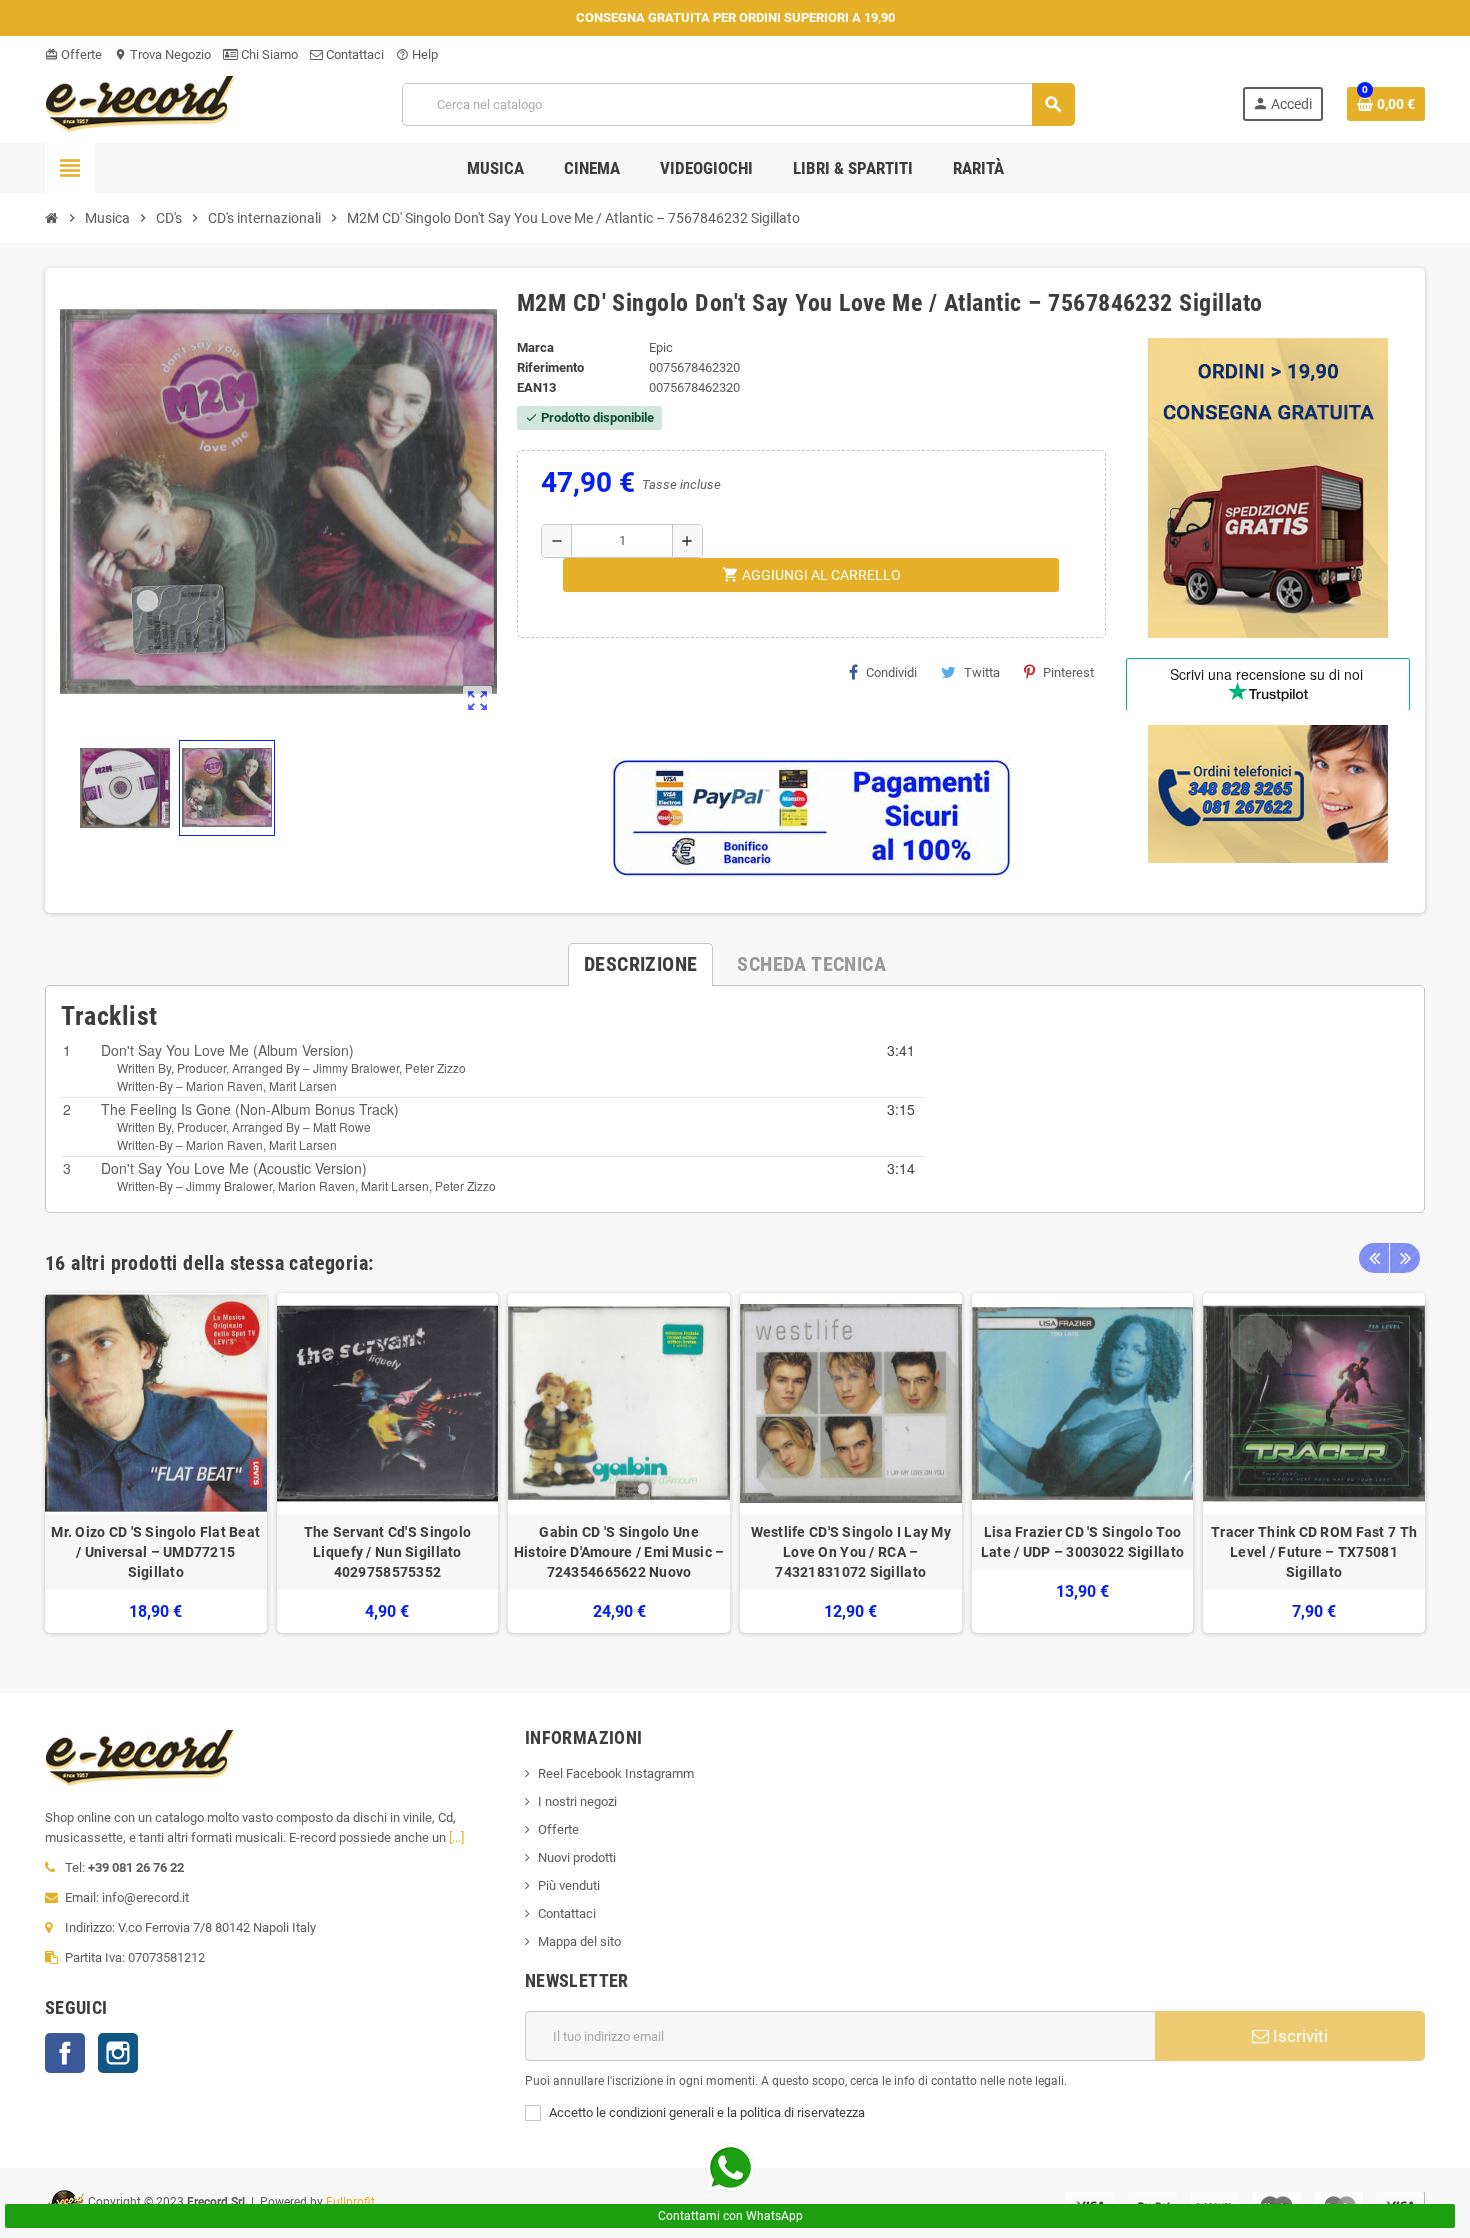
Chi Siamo (268, 54)
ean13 (536, 387)
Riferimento (550, 367)
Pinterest (1068, 672)
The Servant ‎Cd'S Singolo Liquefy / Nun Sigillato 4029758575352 (388, 1552)
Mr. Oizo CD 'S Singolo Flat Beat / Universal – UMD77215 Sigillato (155, 1552)
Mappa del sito (579, 1941)
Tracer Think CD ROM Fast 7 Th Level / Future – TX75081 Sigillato (1314, 1552)
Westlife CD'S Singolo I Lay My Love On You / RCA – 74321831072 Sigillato (851, 1552)
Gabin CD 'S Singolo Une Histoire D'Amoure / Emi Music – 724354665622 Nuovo (619, 1552)
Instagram (118, 2053)
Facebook (65, 2053)
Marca (535, 347)
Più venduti (569, 1885)
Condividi (891, 672)
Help (417, 54)
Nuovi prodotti (577, 1857)
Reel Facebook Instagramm (616, 1773)
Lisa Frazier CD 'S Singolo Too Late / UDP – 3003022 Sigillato (1082, 1542)
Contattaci (353, 54)
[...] (456, 1837)
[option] (156, 1463)
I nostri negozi (577, 1801)
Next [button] (1405, 1258)
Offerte (73, 54)
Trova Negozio (162, 54)
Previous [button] (1374, 1258)
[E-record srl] (140, 102)
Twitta (982, 672)
